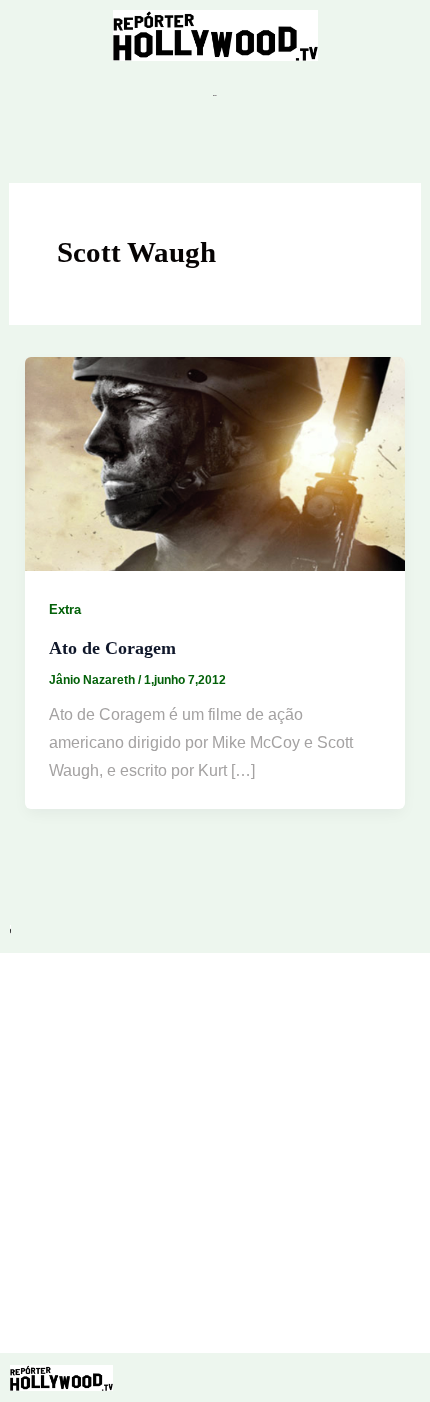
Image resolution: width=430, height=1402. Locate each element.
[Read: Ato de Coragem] (215, 462)
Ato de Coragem (112, 648)
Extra (65, 609)
